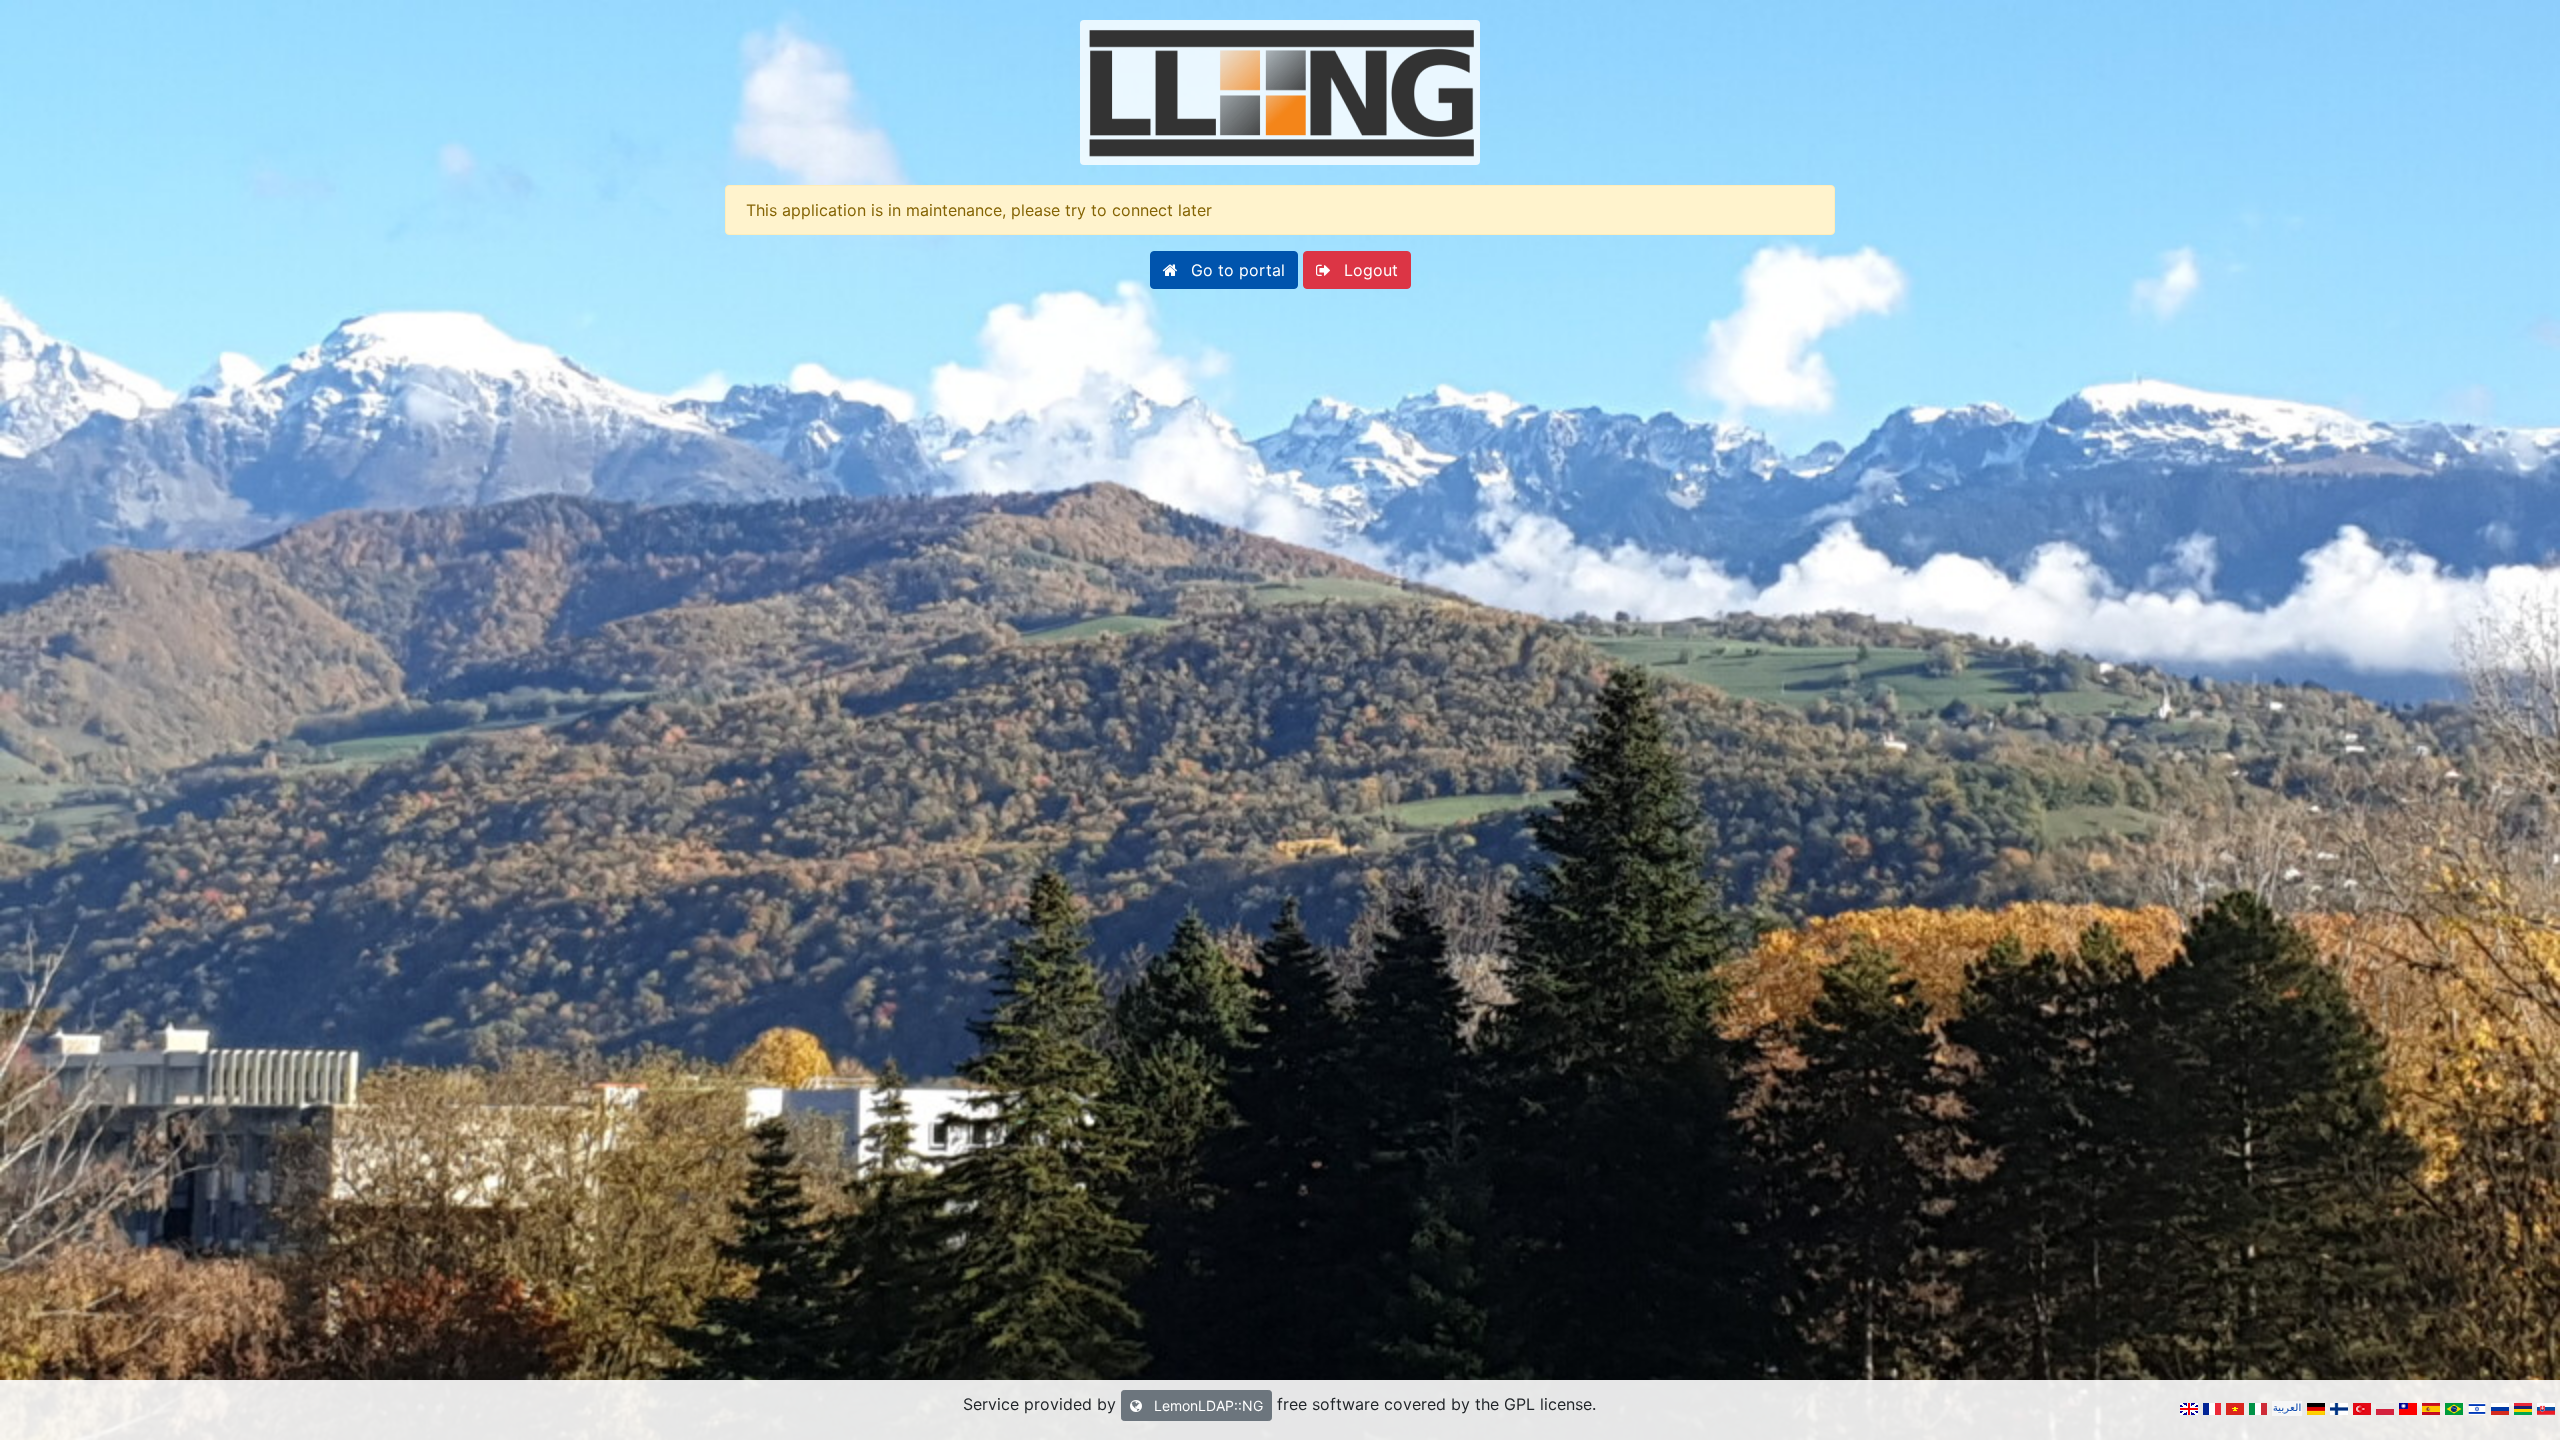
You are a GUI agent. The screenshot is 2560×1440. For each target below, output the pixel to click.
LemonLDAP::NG (1206, 1405)
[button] (1224, 270)
